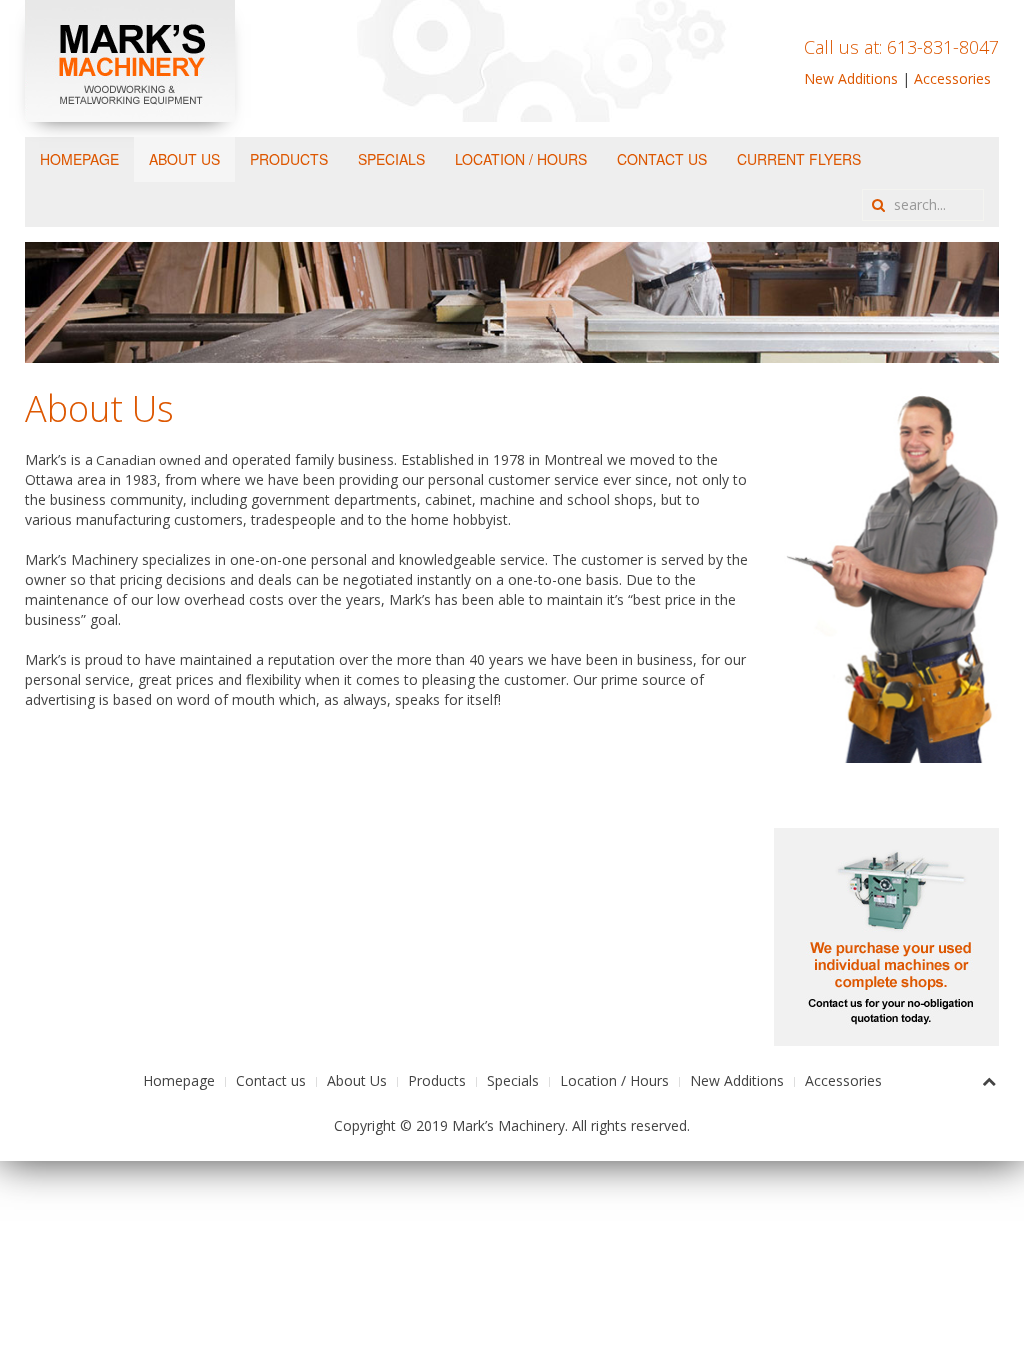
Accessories (952, 78)
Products (289, 159)
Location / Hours (521, 159)
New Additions (851, 78)
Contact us (662, 159)
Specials (391, 159)
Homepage (79, 159)
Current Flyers (799, 159)
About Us (184, 159)
